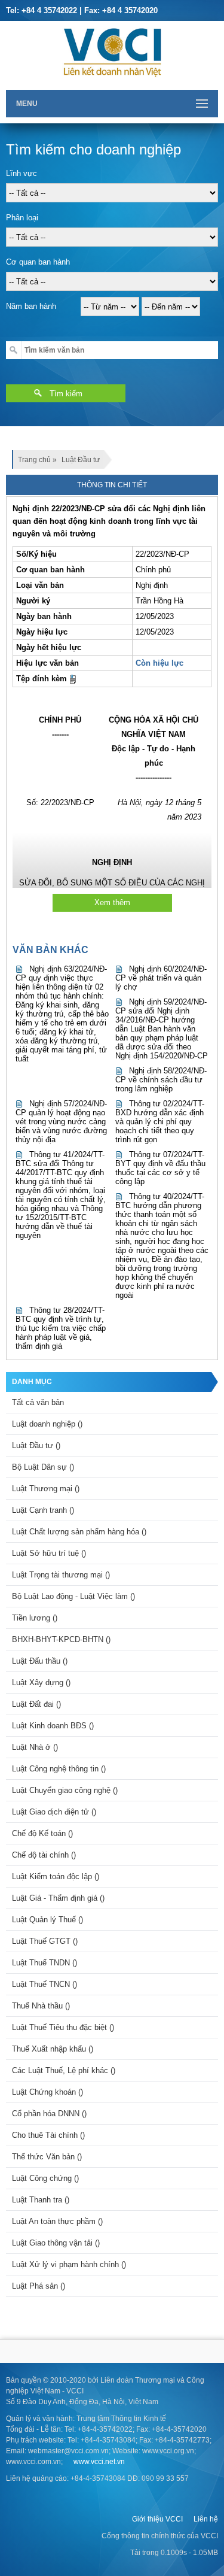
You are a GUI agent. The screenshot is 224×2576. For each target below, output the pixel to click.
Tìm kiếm (66, 394)
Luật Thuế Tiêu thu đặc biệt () (63, 2027)
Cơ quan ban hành (38, 262)
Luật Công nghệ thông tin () (59, 1769)
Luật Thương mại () (46, 1489)
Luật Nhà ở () (35, 1747)
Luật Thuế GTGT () (45, 1941)
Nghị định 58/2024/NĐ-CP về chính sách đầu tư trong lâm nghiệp (161, 1080)
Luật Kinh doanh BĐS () (53, 1726)
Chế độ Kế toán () (42, 1833)
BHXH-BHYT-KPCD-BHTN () (61, 1639)
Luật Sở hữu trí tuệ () (49, 1553)
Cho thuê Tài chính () (48, 2135)
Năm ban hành (31, 306)
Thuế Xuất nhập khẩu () (53, 2049)
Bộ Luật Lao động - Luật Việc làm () (73, 1596)
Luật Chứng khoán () (47, 2092)
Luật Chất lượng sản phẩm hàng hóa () (79, 1532)
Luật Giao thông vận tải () (56, 2243)
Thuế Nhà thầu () (41, 2006)
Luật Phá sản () (39, 2286)
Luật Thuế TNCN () (45, 1984)
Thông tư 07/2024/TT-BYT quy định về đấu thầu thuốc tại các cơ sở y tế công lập (160, 1168)
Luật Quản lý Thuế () (47, 1920)
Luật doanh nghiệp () (47, 1424)
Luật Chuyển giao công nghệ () (65, 1790)
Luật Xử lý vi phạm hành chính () (69, 2264)
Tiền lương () (35, 1618)
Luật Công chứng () (45, 2178)
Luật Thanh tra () (41, 2200)
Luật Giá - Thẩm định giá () (58, 1898)
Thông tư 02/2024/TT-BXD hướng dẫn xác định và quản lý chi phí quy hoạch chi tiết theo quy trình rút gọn (160, 1122)
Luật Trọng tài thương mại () (61, 1575)
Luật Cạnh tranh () (43, 1510)
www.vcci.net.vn (99, 2462)
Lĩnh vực (22, 173)
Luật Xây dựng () (41, 1683)
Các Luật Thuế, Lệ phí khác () (64, 2070)
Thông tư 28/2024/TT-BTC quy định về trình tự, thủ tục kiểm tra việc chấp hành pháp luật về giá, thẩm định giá (61, 1328)
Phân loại (22, 218)
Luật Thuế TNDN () (45, 1963)
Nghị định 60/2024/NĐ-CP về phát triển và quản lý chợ (161, 978)
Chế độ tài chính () (44, 1855)
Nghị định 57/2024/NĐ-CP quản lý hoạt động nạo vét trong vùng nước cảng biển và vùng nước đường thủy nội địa (61, 1122)
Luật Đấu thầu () (40, 1661)
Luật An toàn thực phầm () (57, 2221)
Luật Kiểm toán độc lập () (56, 1876)
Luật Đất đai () (36, 1704)
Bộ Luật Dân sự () (43, 1467)
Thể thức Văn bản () (47, 2157)
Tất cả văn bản (38, 1402)
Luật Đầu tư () (36, 1445)
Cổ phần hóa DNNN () (49, 2114)
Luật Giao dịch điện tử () (54, 1812)
